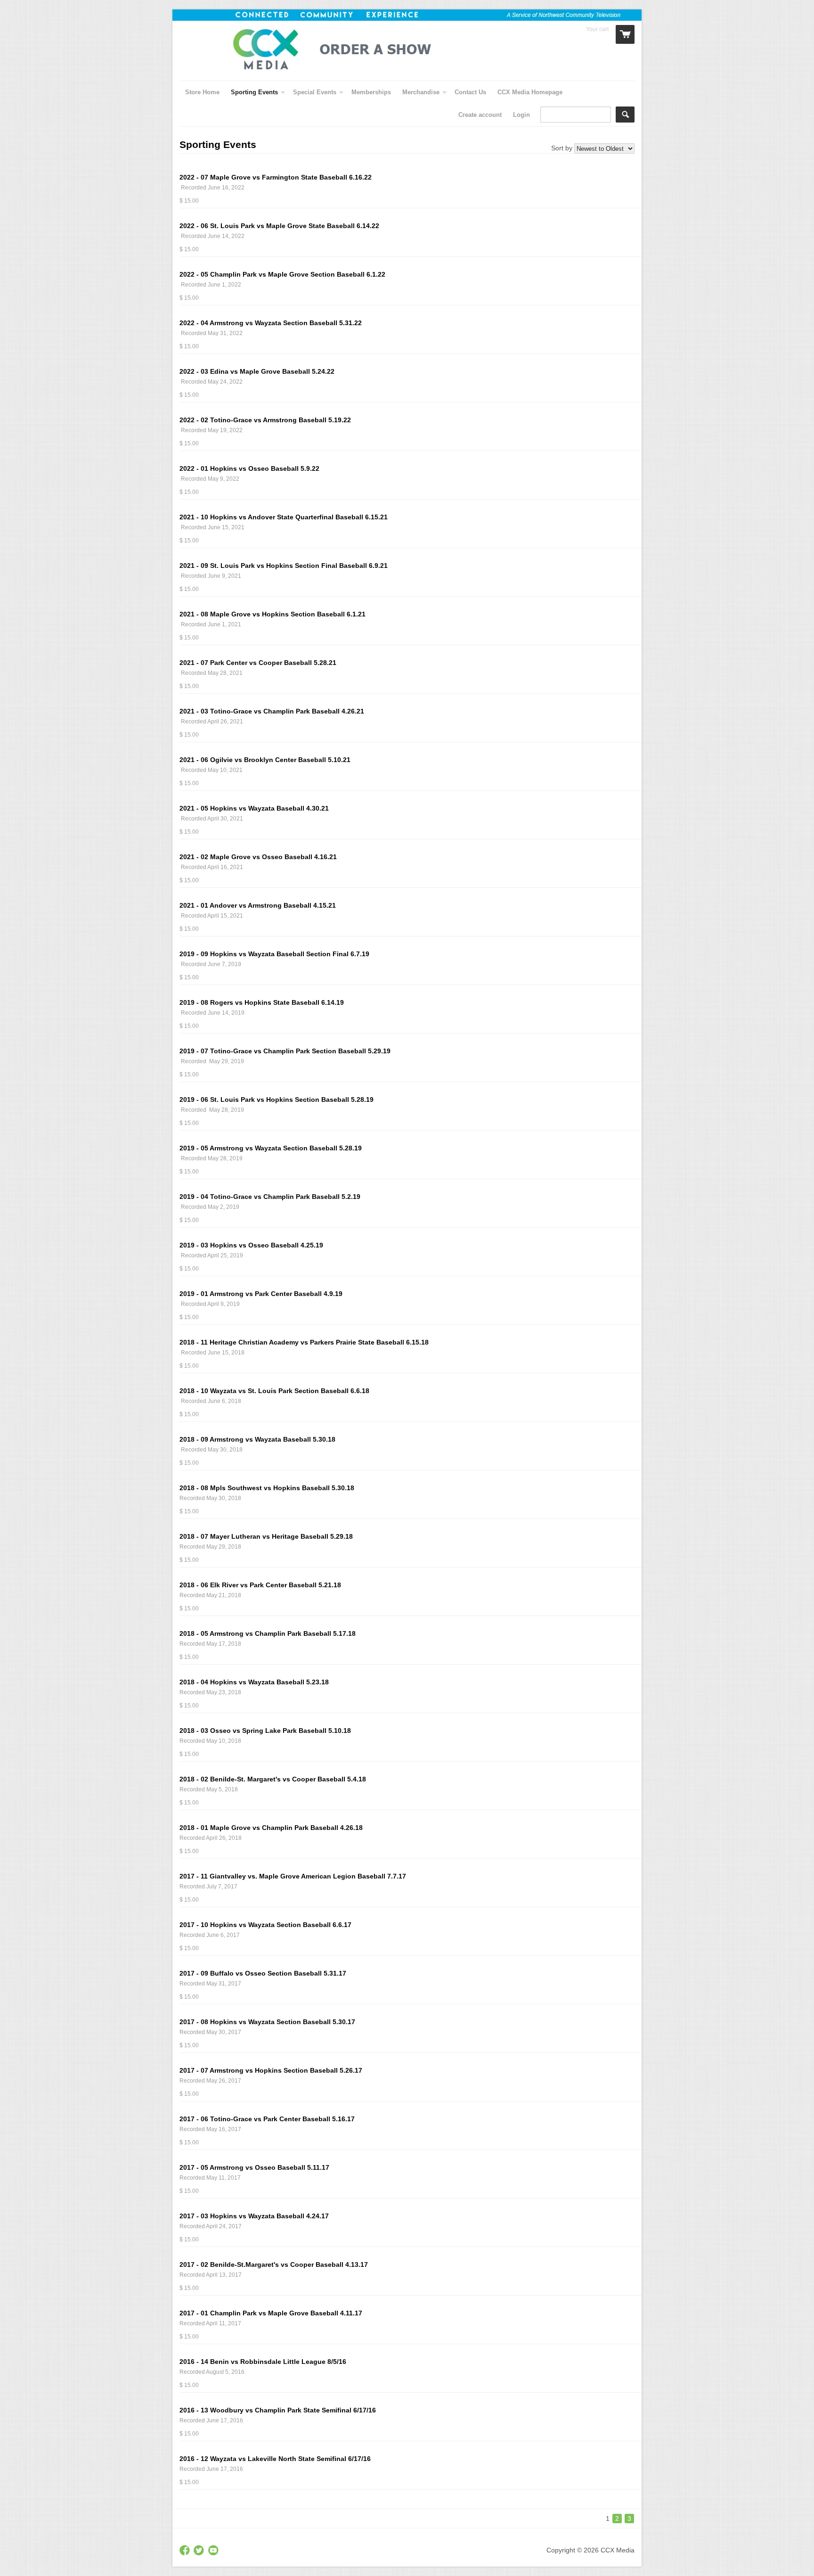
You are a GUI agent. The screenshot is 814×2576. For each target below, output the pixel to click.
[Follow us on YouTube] (214, 2551)
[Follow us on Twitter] (200, 2551)
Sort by (562, 148)
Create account (480, 115)
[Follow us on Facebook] (186, 2551)
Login (521, 115)
